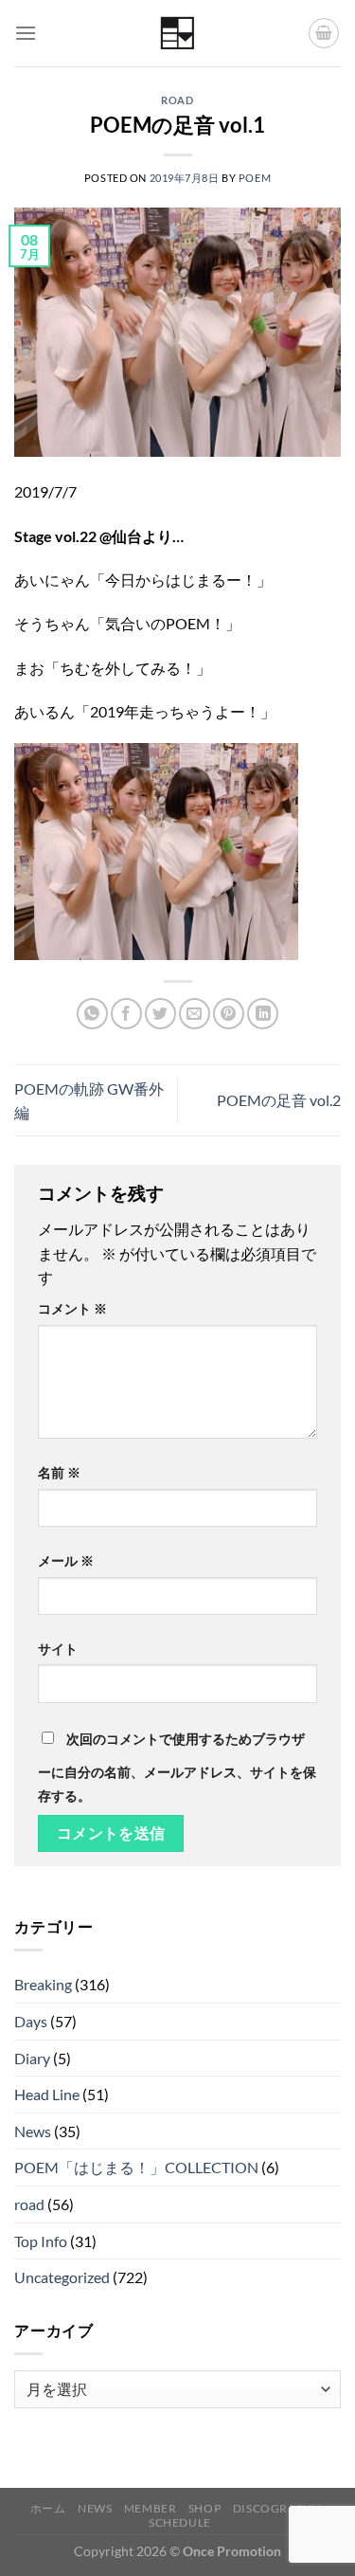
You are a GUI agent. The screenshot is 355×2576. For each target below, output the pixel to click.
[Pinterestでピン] (229, 1014)
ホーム (48, 2508)
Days (31, 2021)
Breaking (43, 1984)
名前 (59, 1472)
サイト (58, 1649)
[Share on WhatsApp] (92, 1014)
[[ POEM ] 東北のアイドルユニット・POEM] (177, 34)
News (33, 2131)
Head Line (47, 2094)
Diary (32, 2058)
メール (66, 1560)
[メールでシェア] (195, 1014)
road (177, 100)
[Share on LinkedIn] (263, 1014)
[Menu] (26, 33)
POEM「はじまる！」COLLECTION (136, 2167)
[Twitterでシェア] (160, 1014)
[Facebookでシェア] (126, 1014)
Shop (204, 2508)
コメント (72, 1308)
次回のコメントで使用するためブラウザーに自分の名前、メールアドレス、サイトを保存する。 (177, 1768)
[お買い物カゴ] (324, 33)
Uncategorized (62, 2277)
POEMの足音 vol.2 (279, 1100)
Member (151, 2508)
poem (255, 178)
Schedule (180, 2522)
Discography (277, 2508)
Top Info (41, 2241)
